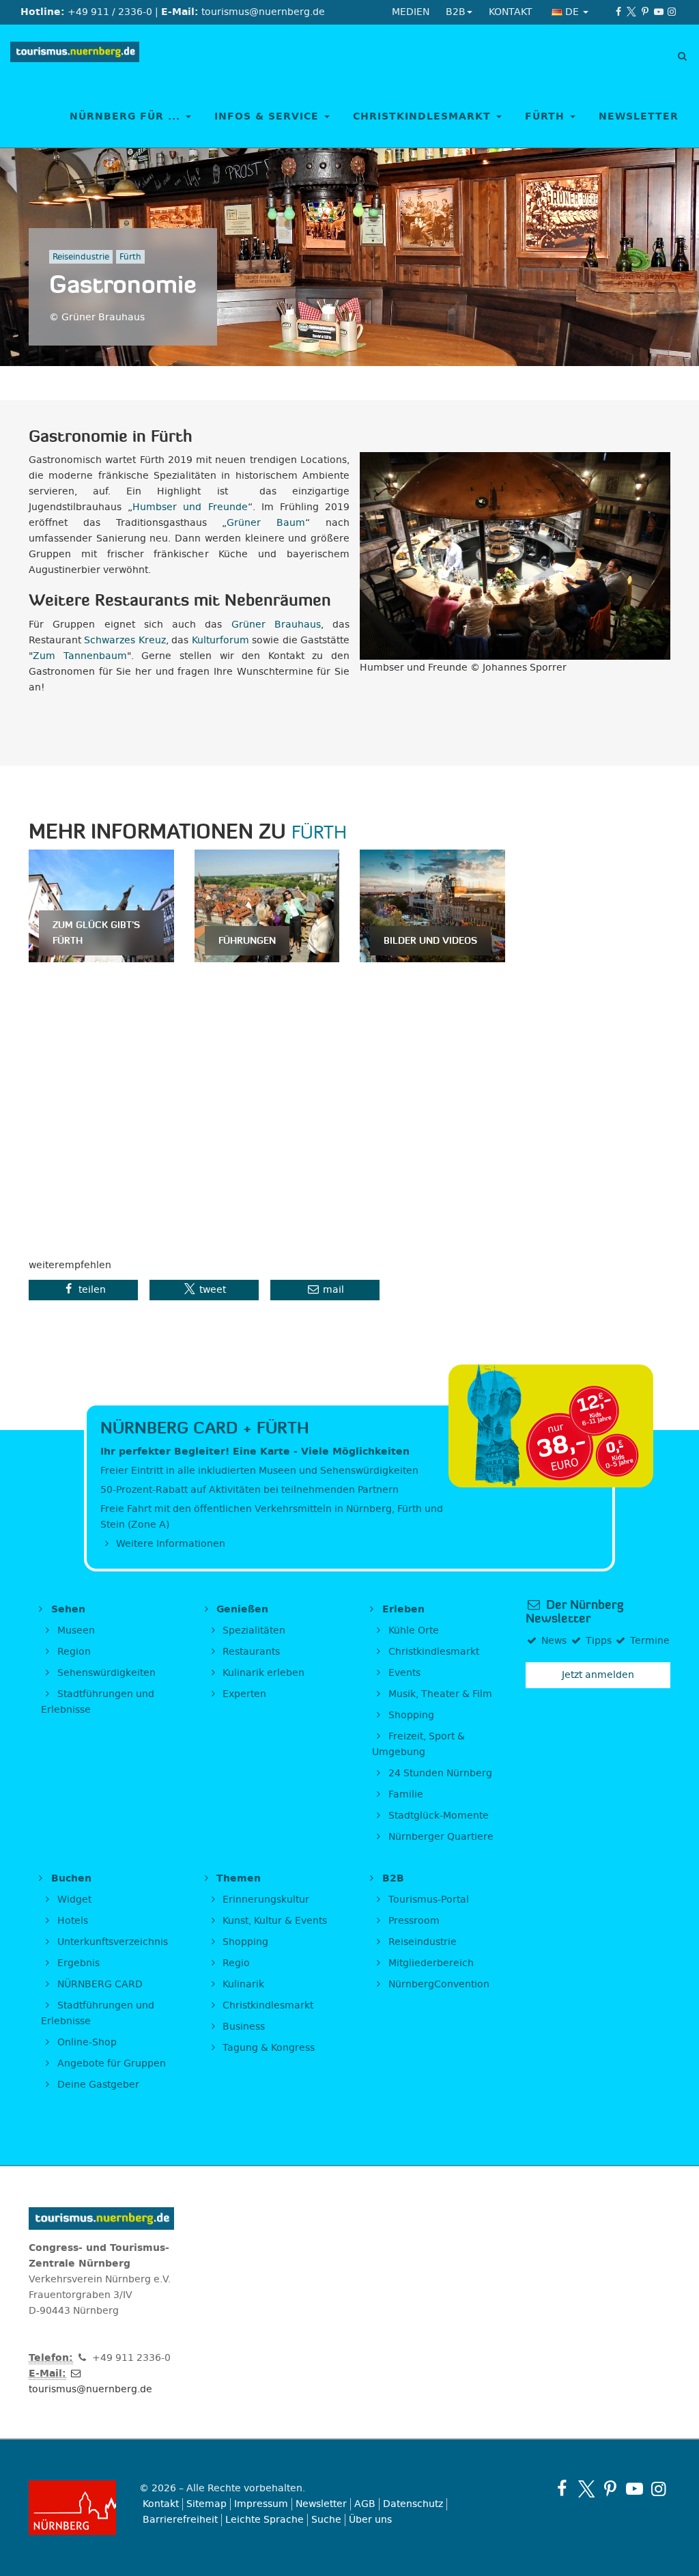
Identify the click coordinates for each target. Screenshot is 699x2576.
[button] (83, 1290)
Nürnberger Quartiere (440, 1837)
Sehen (67, 1609)
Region (73, 1652)
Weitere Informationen (169, 1544)
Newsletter (639, 116)
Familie (404, 1794)
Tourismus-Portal (427, 1900)
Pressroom (413, 1921)
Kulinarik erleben (262, 1673)
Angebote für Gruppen (110, 2063)
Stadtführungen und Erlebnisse (98, 1702)
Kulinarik (242, 1984)
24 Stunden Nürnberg (439, 1773)
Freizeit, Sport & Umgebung (418, 1744)
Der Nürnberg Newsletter (574, 1612)
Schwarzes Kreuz (125, 640)
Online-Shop (86, 2042)
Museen (75, 1630)
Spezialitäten (253, 1630)
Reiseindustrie (421, 1942)
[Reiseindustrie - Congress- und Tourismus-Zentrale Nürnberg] (75, 55)
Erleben (402, 1609)
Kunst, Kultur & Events (273, 1921)
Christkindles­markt (267, 2005)
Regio (235, 1963)
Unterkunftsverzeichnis (111, 1942)
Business (242, 2027)
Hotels (71, 1921)
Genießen (241, 1609)
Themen (237, 1878)
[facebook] (618, 12)
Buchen (70, 1878)
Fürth (547, 116)
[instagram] (672, 12)
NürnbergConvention (438, 1984)
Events (403, 1673)
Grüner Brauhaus (276, 625)
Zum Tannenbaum (80, 656)
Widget (73, 1900)
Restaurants (250, 1652)
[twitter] (632, 12)
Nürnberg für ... (127, 116)
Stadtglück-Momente (437, 1816)
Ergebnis (77, 1963)
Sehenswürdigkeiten (105, 1673)
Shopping (410, 1715)
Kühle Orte (412, 1630)
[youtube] (659, 12)
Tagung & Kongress (267, 2048)
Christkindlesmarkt (424, 116)
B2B (391, 1878)
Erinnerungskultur (265, 1900)
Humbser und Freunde (190, 507)
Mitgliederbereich (430, 1963)
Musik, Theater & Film (439, 1694)
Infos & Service (269, 116)
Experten (243, 1694)
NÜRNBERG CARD (99, 1984)
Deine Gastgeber (97, 2085)
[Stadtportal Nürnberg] (74, 2508)
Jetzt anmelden (598, 1675)
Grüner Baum (266, 523)
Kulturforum (220, 640)
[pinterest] (645, 12)
